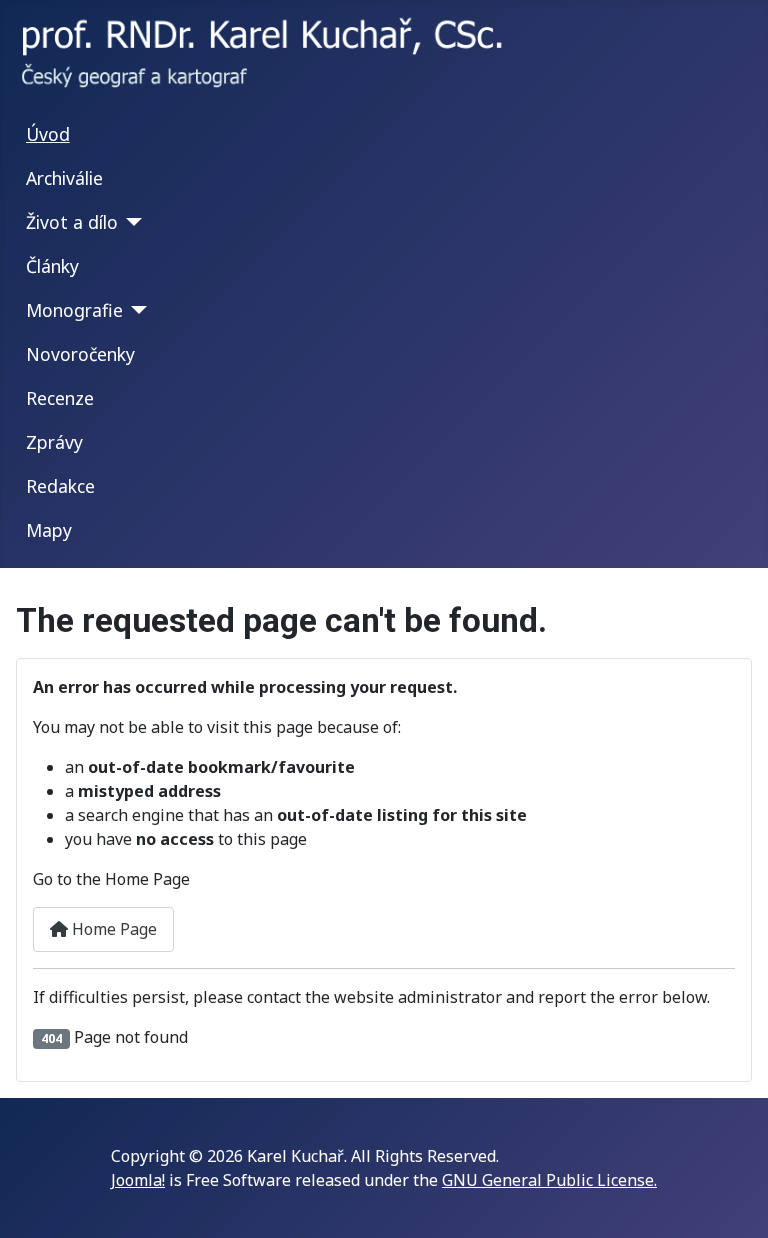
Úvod (48, 134)
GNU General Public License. (549, 1180)
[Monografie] (135, 310)
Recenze (60, 398)
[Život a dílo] (130, 222)
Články (52, 266)
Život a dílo (72, 222)
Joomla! (138, 1180)
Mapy (49, 530)
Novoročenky (80, 354)
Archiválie (64, 178)
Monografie (74, 310)
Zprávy (54, 442)
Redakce (60, 486)
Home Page (112, 929)
